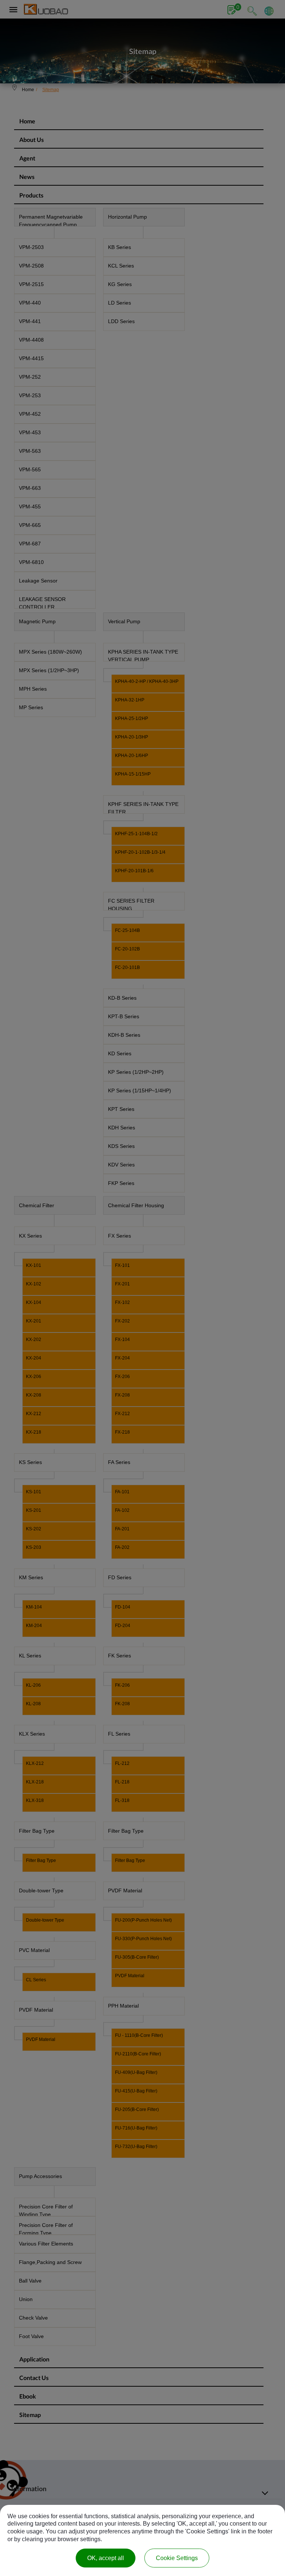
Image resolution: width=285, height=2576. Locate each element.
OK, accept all (106, 2558)
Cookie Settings (177, 2558)
